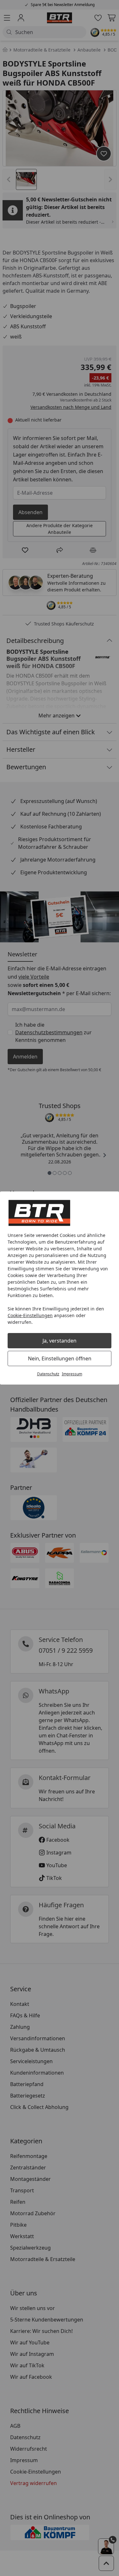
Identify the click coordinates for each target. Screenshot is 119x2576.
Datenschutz (48, 1374)
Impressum (72, 1374)
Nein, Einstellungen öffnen (60, 1358)
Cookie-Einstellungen (30, 1315)
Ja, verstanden (60, 1341)
